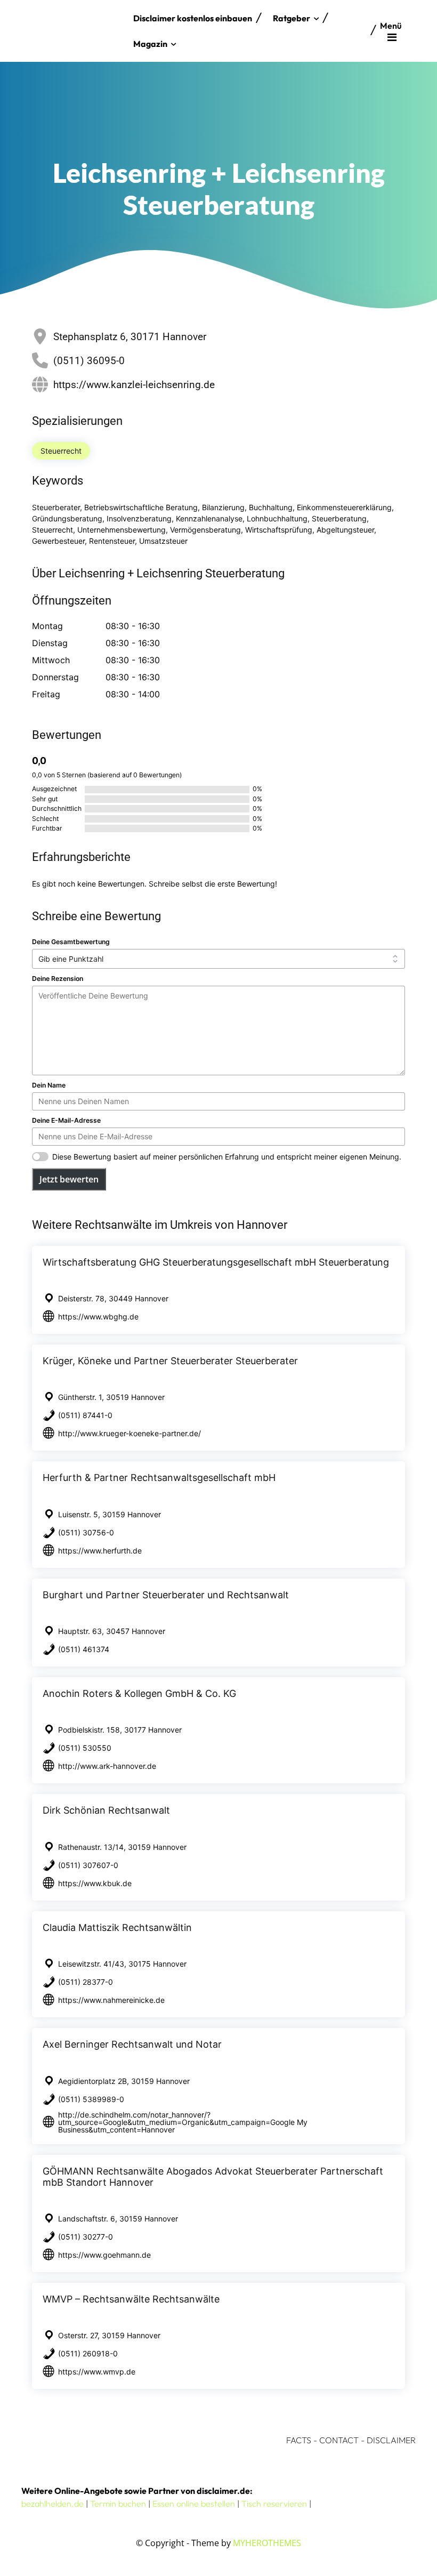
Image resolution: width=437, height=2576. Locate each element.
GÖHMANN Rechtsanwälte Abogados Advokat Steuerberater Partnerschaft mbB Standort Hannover (213, 2177)
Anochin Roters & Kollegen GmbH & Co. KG (139, 1693)
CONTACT (339, 2440)
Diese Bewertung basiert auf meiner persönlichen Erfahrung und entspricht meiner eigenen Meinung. (227, 1157)
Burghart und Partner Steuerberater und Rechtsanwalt (166, 1595)
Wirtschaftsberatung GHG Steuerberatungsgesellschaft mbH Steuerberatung (216, 1262)
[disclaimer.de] (75, 31)
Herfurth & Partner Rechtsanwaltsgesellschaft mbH (159, 1478)
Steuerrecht (61, 451)
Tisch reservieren (274, 2503)
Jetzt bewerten (69, 1179)
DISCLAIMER (391, 2440)
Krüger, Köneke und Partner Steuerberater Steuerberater (170, 1361)
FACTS (299, 2440)
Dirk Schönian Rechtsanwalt (106, 1810)
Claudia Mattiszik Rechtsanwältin (117, 1927)
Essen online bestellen (194, 2503)
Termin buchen (118, 2503)
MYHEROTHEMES (267, 2543)
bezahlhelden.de (52, 2503)
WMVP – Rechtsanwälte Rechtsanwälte (131, 2299)
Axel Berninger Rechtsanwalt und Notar (132, 2044)
